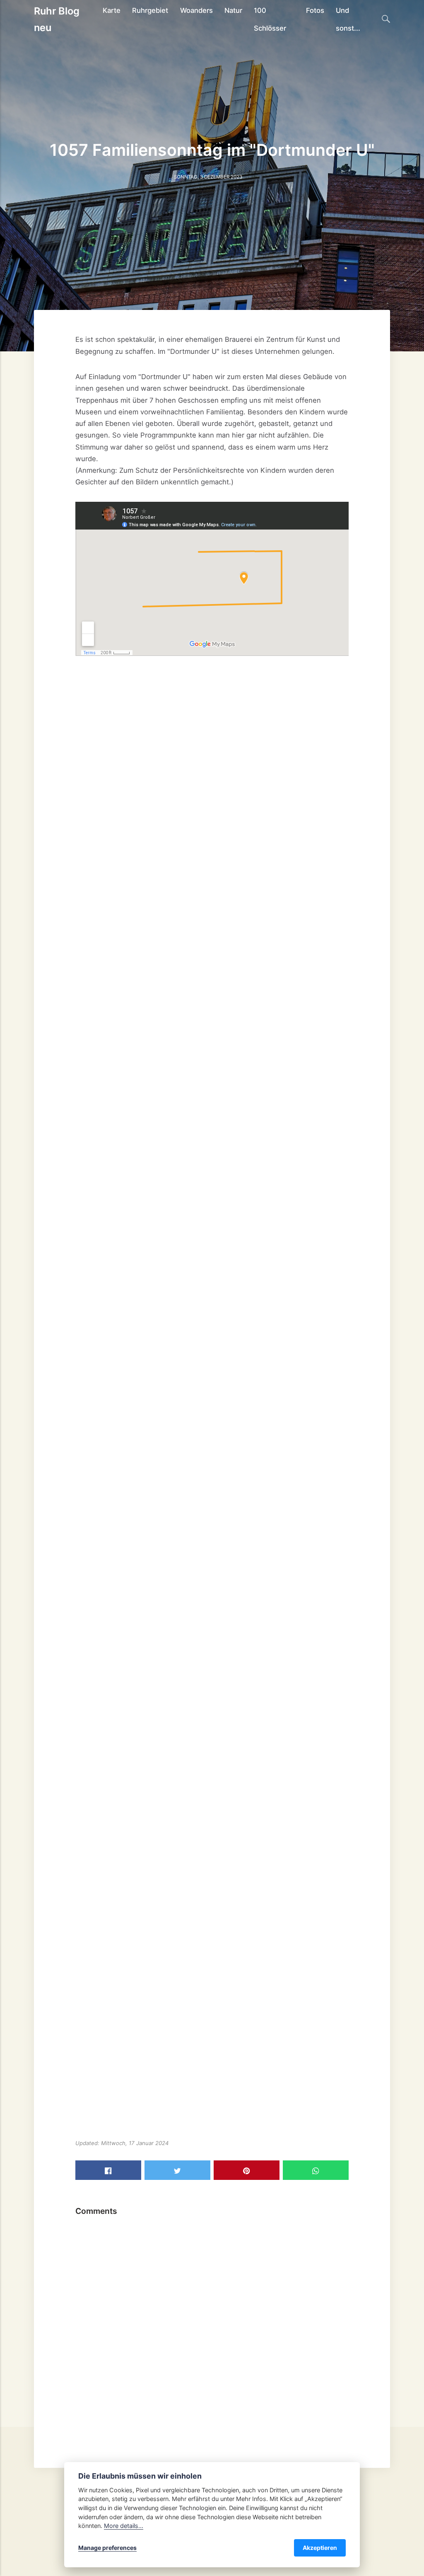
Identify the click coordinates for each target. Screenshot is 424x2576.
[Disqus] (212, 2324)
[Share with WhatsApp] (316, 2170)
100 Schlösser (270, 19)
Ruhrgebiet (150, 10)
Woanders (196, 10)
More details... (124, 2526)
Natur (233, 10)
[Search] (386, 19)
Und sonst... (348, 19)
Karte (112, 10)
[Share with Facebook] (108, 2170)
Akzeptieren (320, 2548)
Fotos (315, 10)
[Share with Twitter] (177, 2170)
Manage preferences (107, 2548)
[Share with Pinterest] (247, 2170)
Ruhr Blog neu (57, 19)
